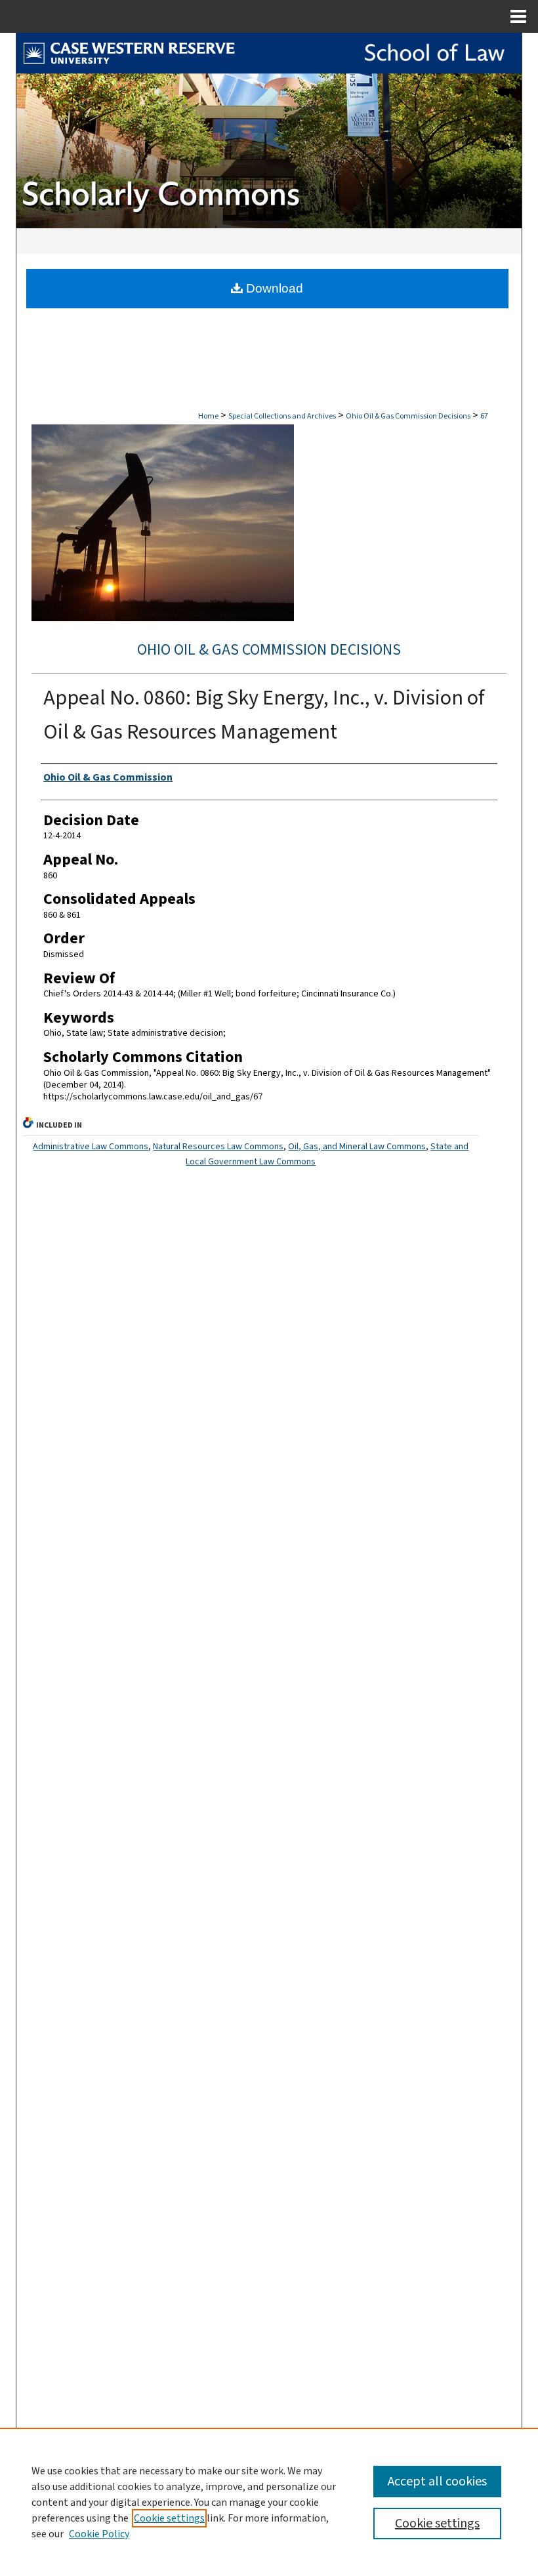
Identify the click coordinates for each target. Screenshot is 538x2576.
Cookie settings (169, 2518)
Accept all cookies (437, 2482)
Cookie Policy (99, 2534)
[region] (269, 2502)
